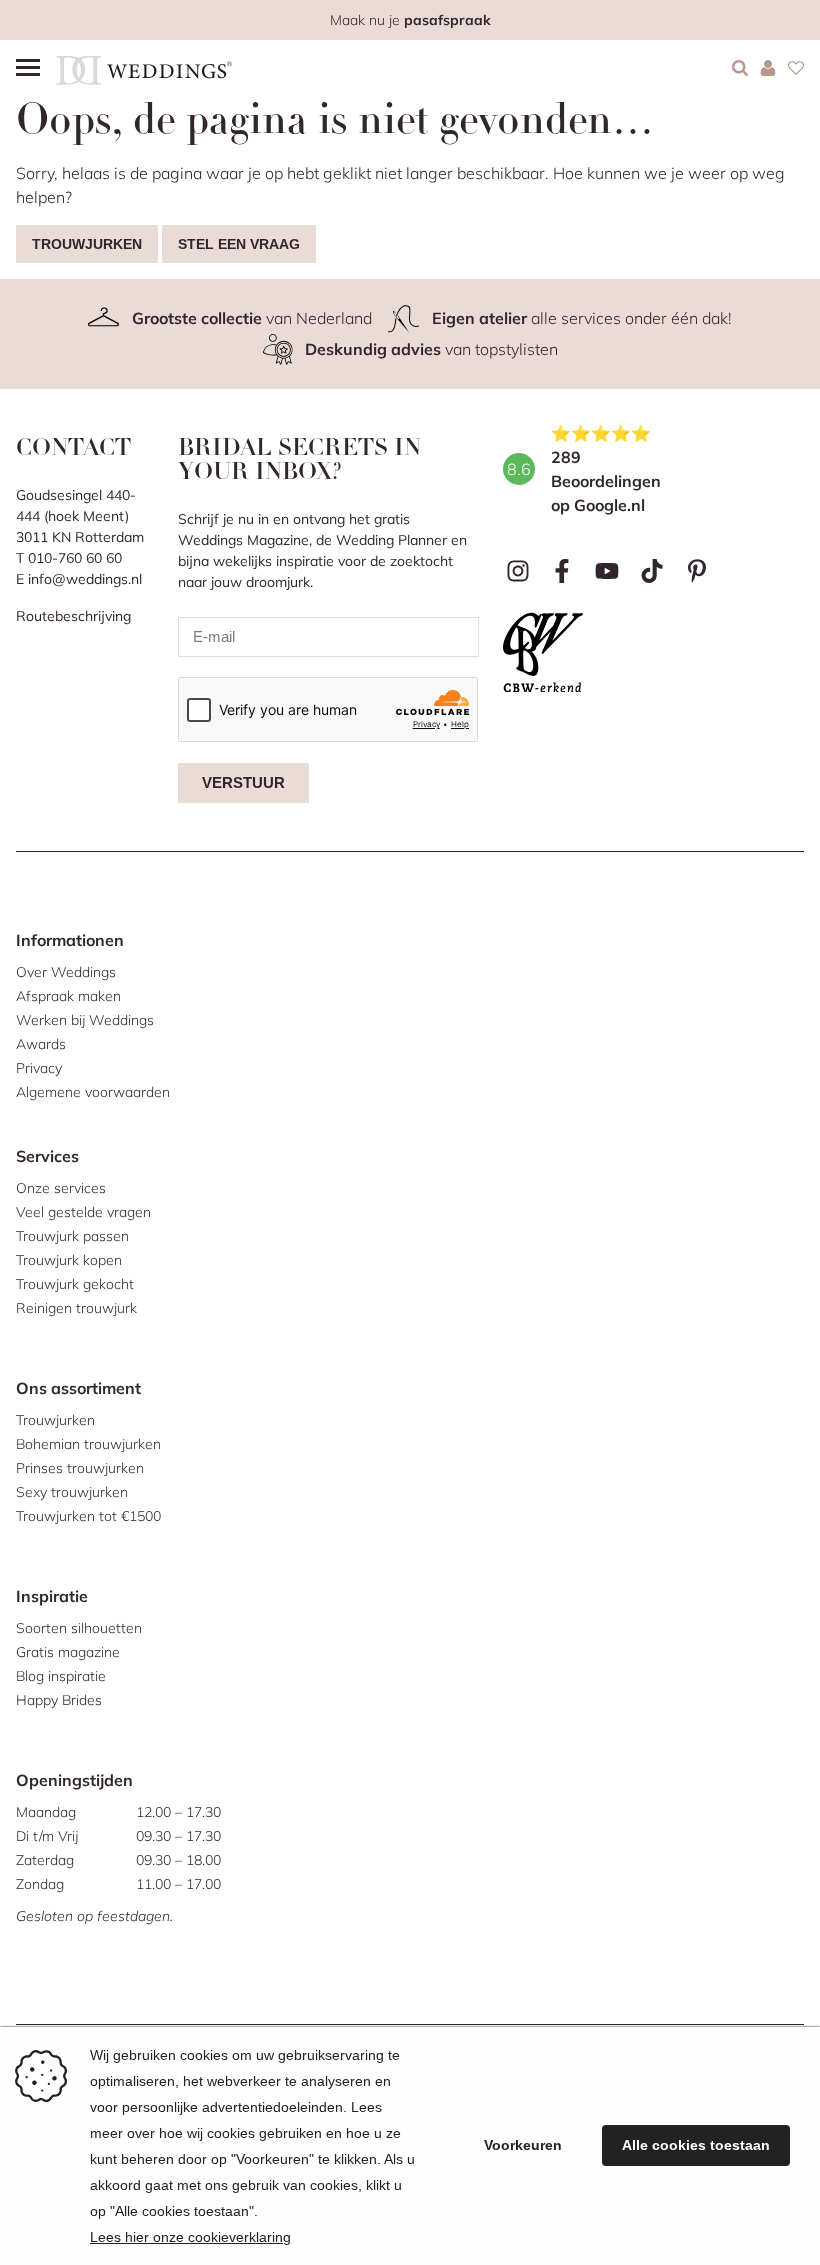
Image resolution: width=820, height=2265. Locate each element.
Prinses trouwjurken (80, 1468)
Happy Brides (59, 1700)
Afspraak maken (68, 996)
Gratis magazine (68, 1652)
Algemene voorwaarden (93, 1092)
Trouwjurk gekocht (75, 1284)
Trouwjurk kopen (69, 1260)
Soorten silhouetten (79, 1628)
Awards (41, 1044)
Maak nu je (410, 20)
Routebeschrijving (73, 616)
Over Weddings (66, 972)
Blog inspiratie (61, 1676)
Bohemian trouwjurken (88, 1444)
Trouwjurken (87, 244)
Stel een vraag (239, 244)
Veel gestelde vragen (83, 1212)
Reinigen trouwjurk (76, 1308)
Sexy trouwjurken (72, 1492)
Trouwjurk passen (72, 1236)
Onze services (61, 1188)
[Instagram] (517, 571)
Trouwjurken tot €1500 (88, 1516)
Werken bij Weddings (85, 1020)
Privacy (39, 1068)
